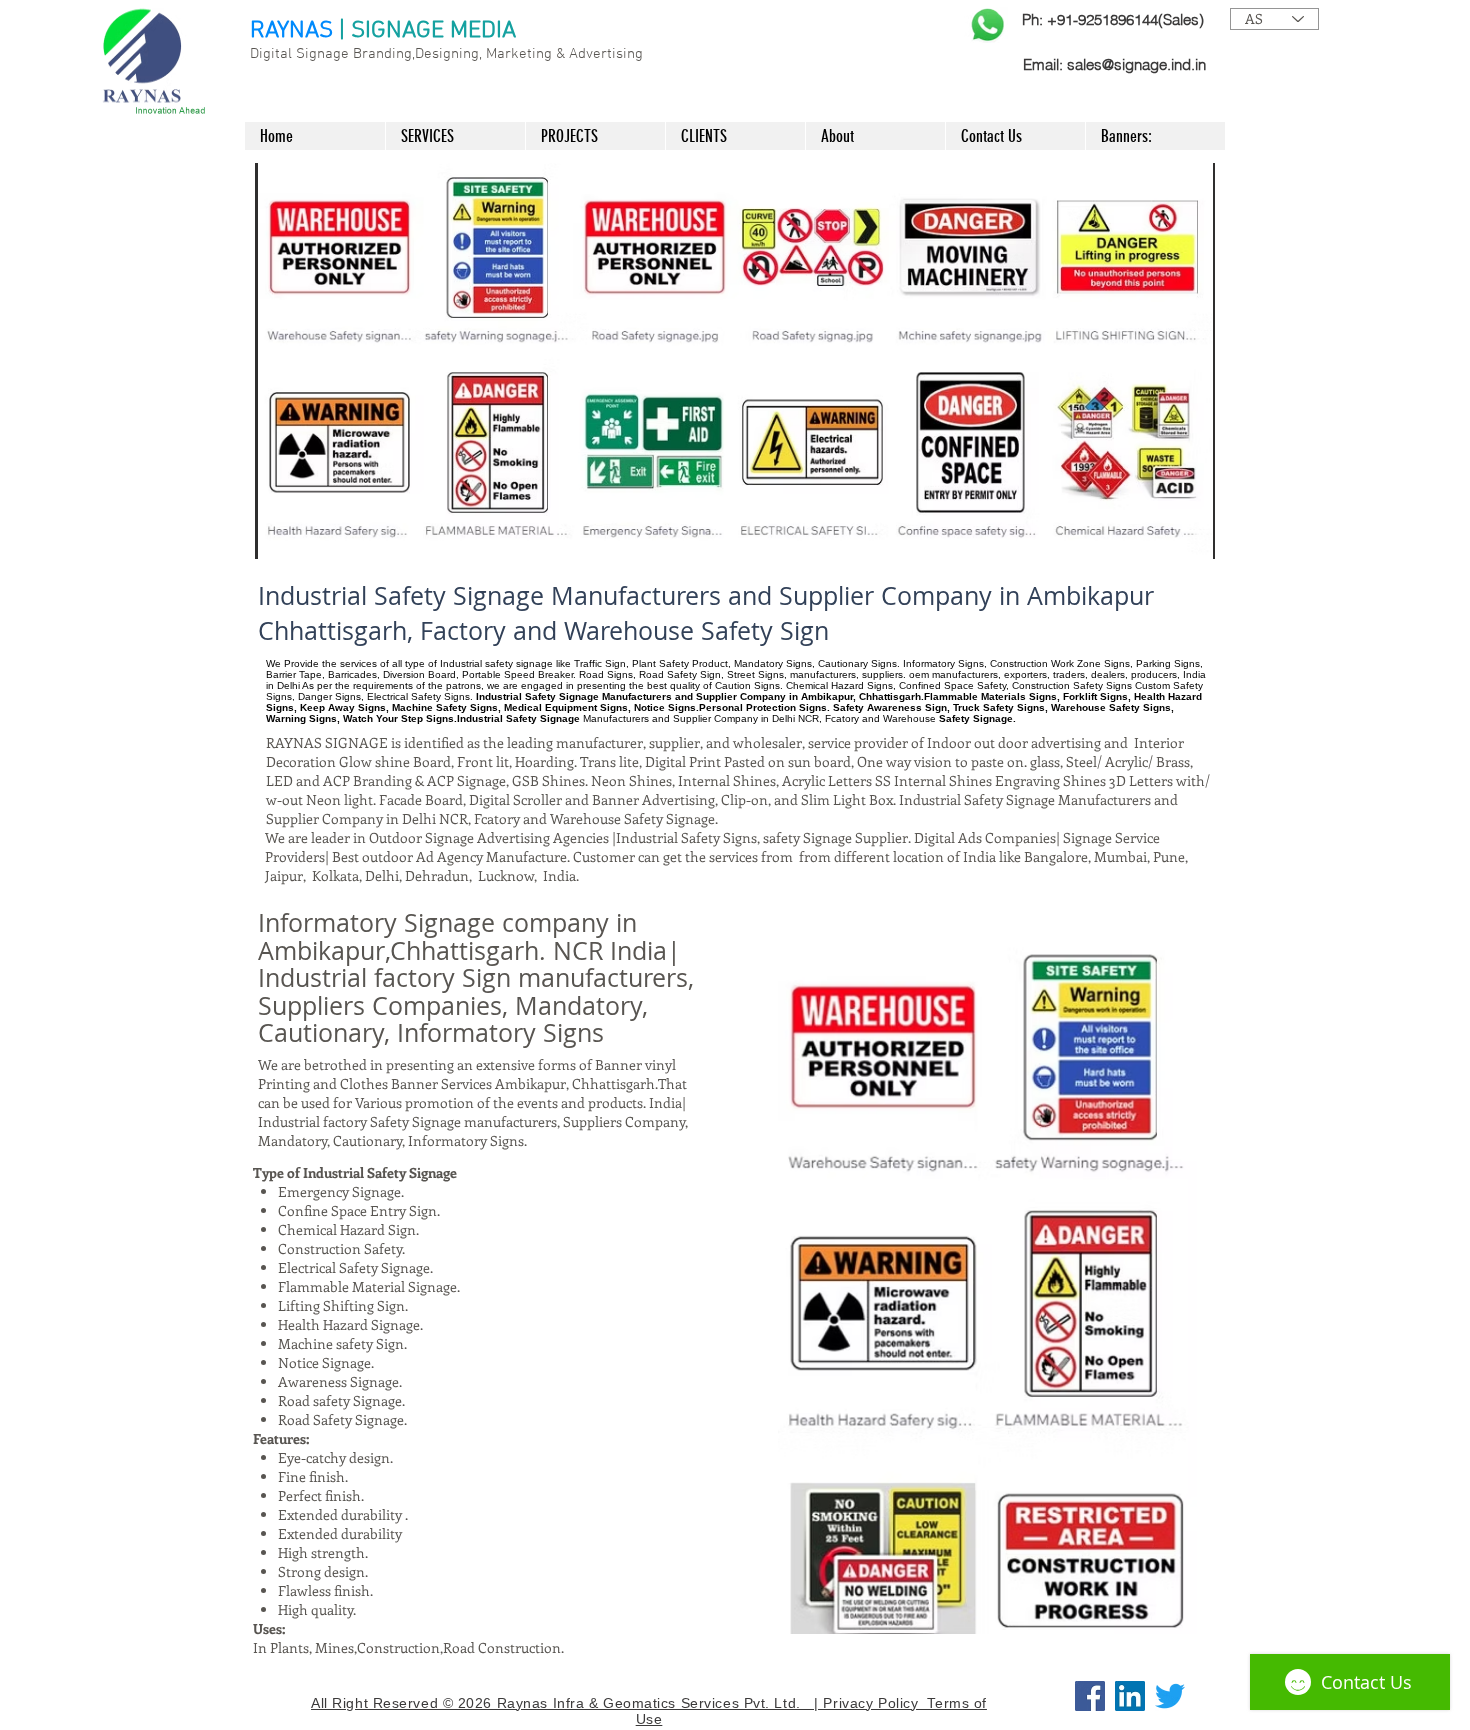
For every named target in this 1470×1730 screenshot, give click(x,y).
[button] (735, 361)
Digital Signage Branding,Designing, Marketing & (409, 54)
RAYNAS (291, 31)
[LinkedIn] (1130, 1696)
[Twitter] (1170, 1696)
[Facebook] (1090, 1696)
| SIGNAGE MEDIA (427, 31)
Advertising (606, 54)
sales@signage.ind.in (1136, 64)
